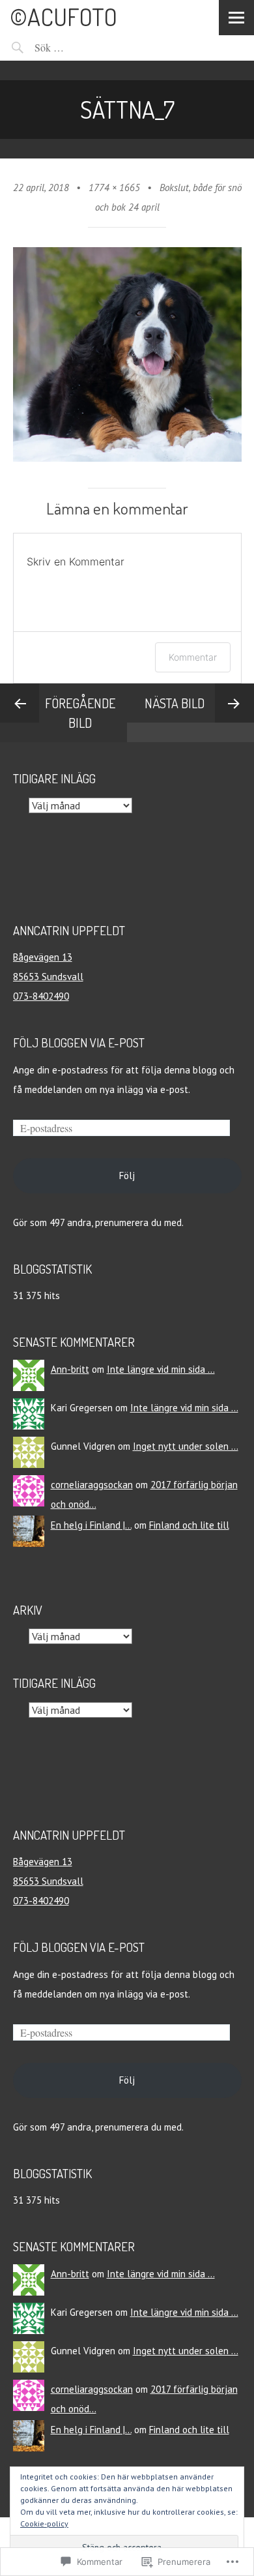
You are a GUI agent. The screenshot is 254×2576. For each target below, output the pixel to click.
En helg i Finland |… (91, 1525)
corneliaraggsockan (92, 1485)
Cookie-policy (44, 2524)
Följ (127, 1176)
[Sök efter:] (85, 47)
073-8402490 (41, 996)
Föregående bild (80, 713)
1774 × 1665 (114, 187)
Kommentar (193, 657)
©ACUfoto (63, 17)
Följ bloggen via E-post (79, 1042)
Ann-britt (70, 1369)
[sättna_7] (127, 458)
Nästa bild (175, 703)
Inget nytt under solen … (186, 1446)
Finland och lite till (189, 1525)
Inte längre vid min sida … (161, 1369)
